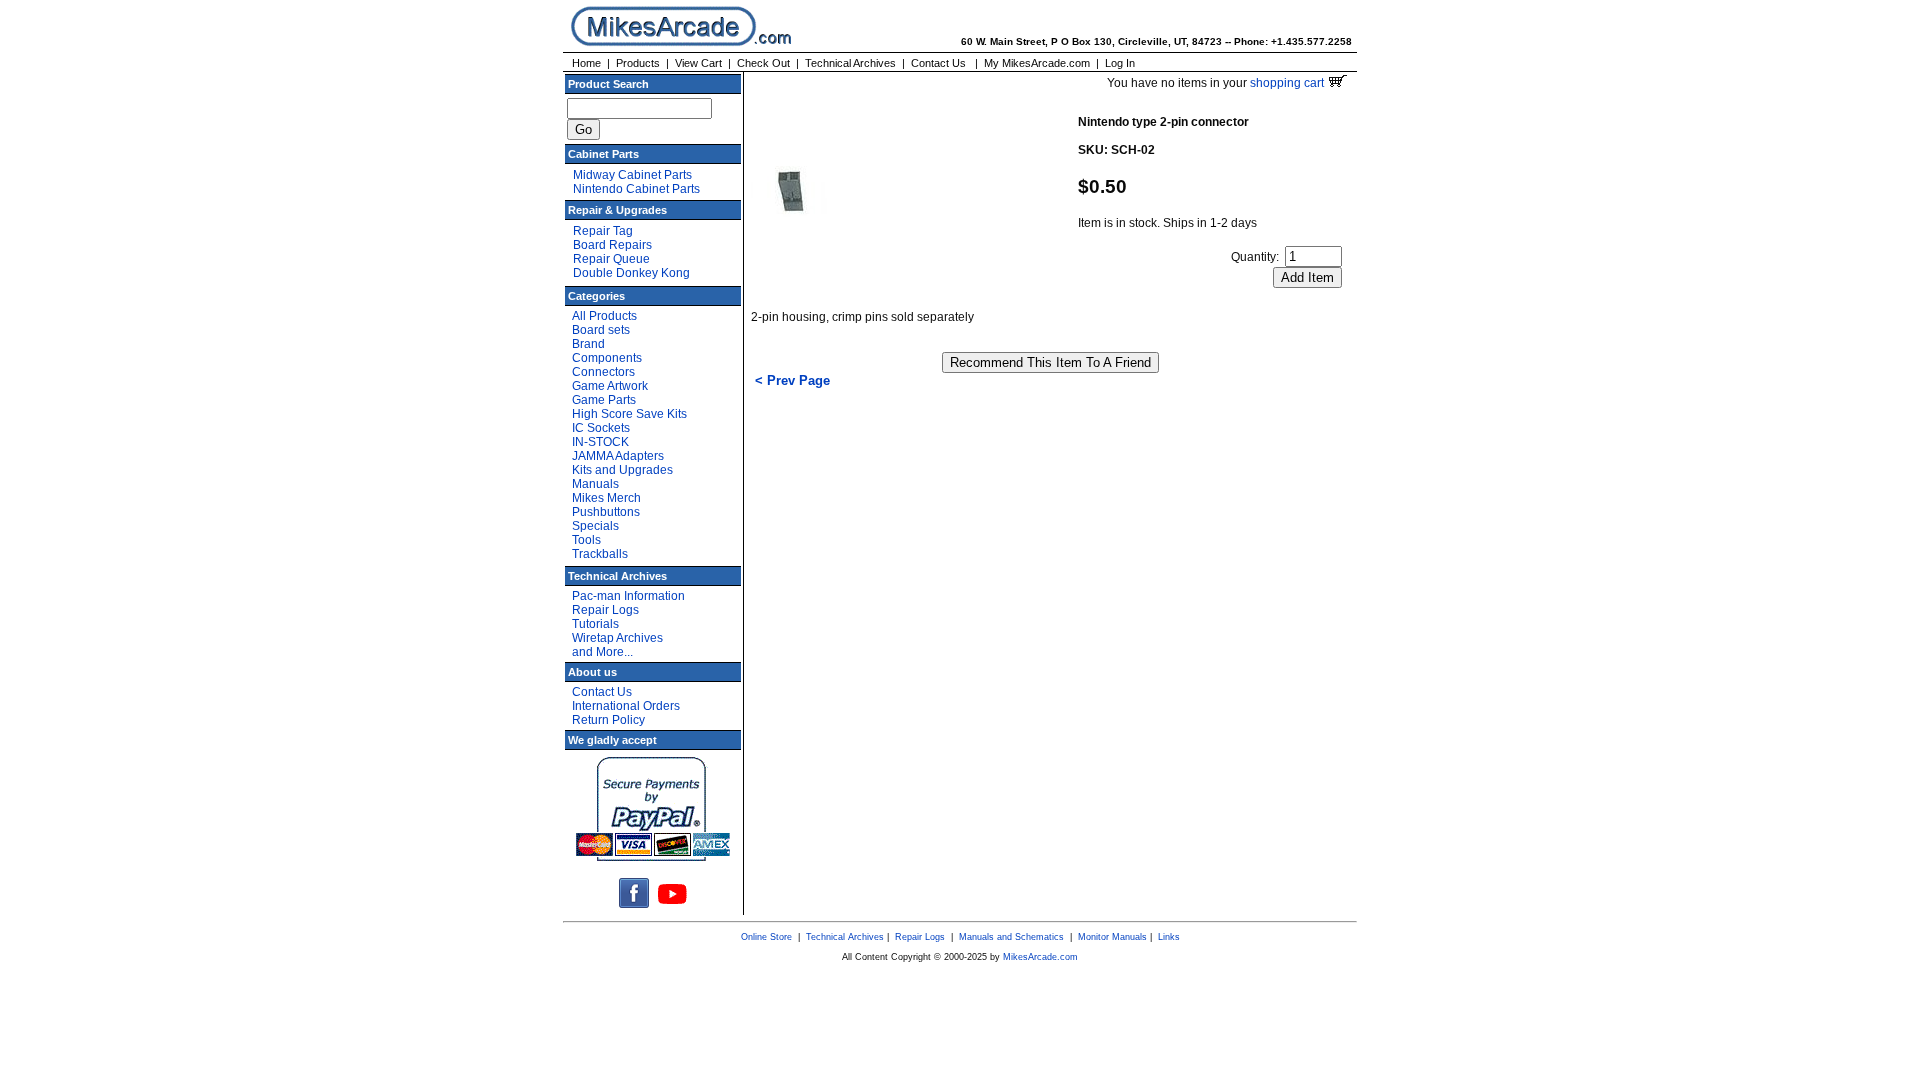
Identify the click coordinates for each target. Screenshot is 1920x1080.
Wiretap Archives (617, 638)
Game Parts (604, 400)
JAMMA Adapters (618, 456)
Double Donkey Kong (631, 273)
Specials (595, 526)
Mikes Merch (606, 498)
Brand (588, 344)
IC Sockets (601, 428)
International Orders (626, 706)
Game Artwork (610, 386)
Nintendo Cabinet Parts (636, 189)
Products (638, 63)
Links (1169, 937)
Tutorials (595, 624)
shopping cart (1288, 83)
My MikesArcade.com (1037, 63)
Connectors (603, 372)
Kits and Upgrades (622, 470)
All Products (604, 316)
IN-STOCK (600, 442)
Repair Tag (603, 231)
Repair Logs (605, 610)
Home (586, 63)
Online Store (766, 937)
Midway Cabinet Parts (632, 175)
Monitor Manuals (1112, 937)
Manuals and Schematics (1011, 937)
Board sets (601, 330)
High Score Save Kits (629, 414)
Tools (586, 540)
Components (607, 358)
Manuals (595, 484)
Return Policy (608, 720)
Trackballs (600, 554)
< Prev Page (792, 380)
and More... (602, 652)
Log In (1120, 63)
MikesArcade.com (1040, 957)
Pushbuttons (606, 512)
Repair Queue (611, 259)
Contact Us (938, 63)
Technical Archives (850, 63)
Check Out (763, 63)
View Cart (698, 63)
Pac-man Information (628, 596)
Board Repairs (612, 245)
